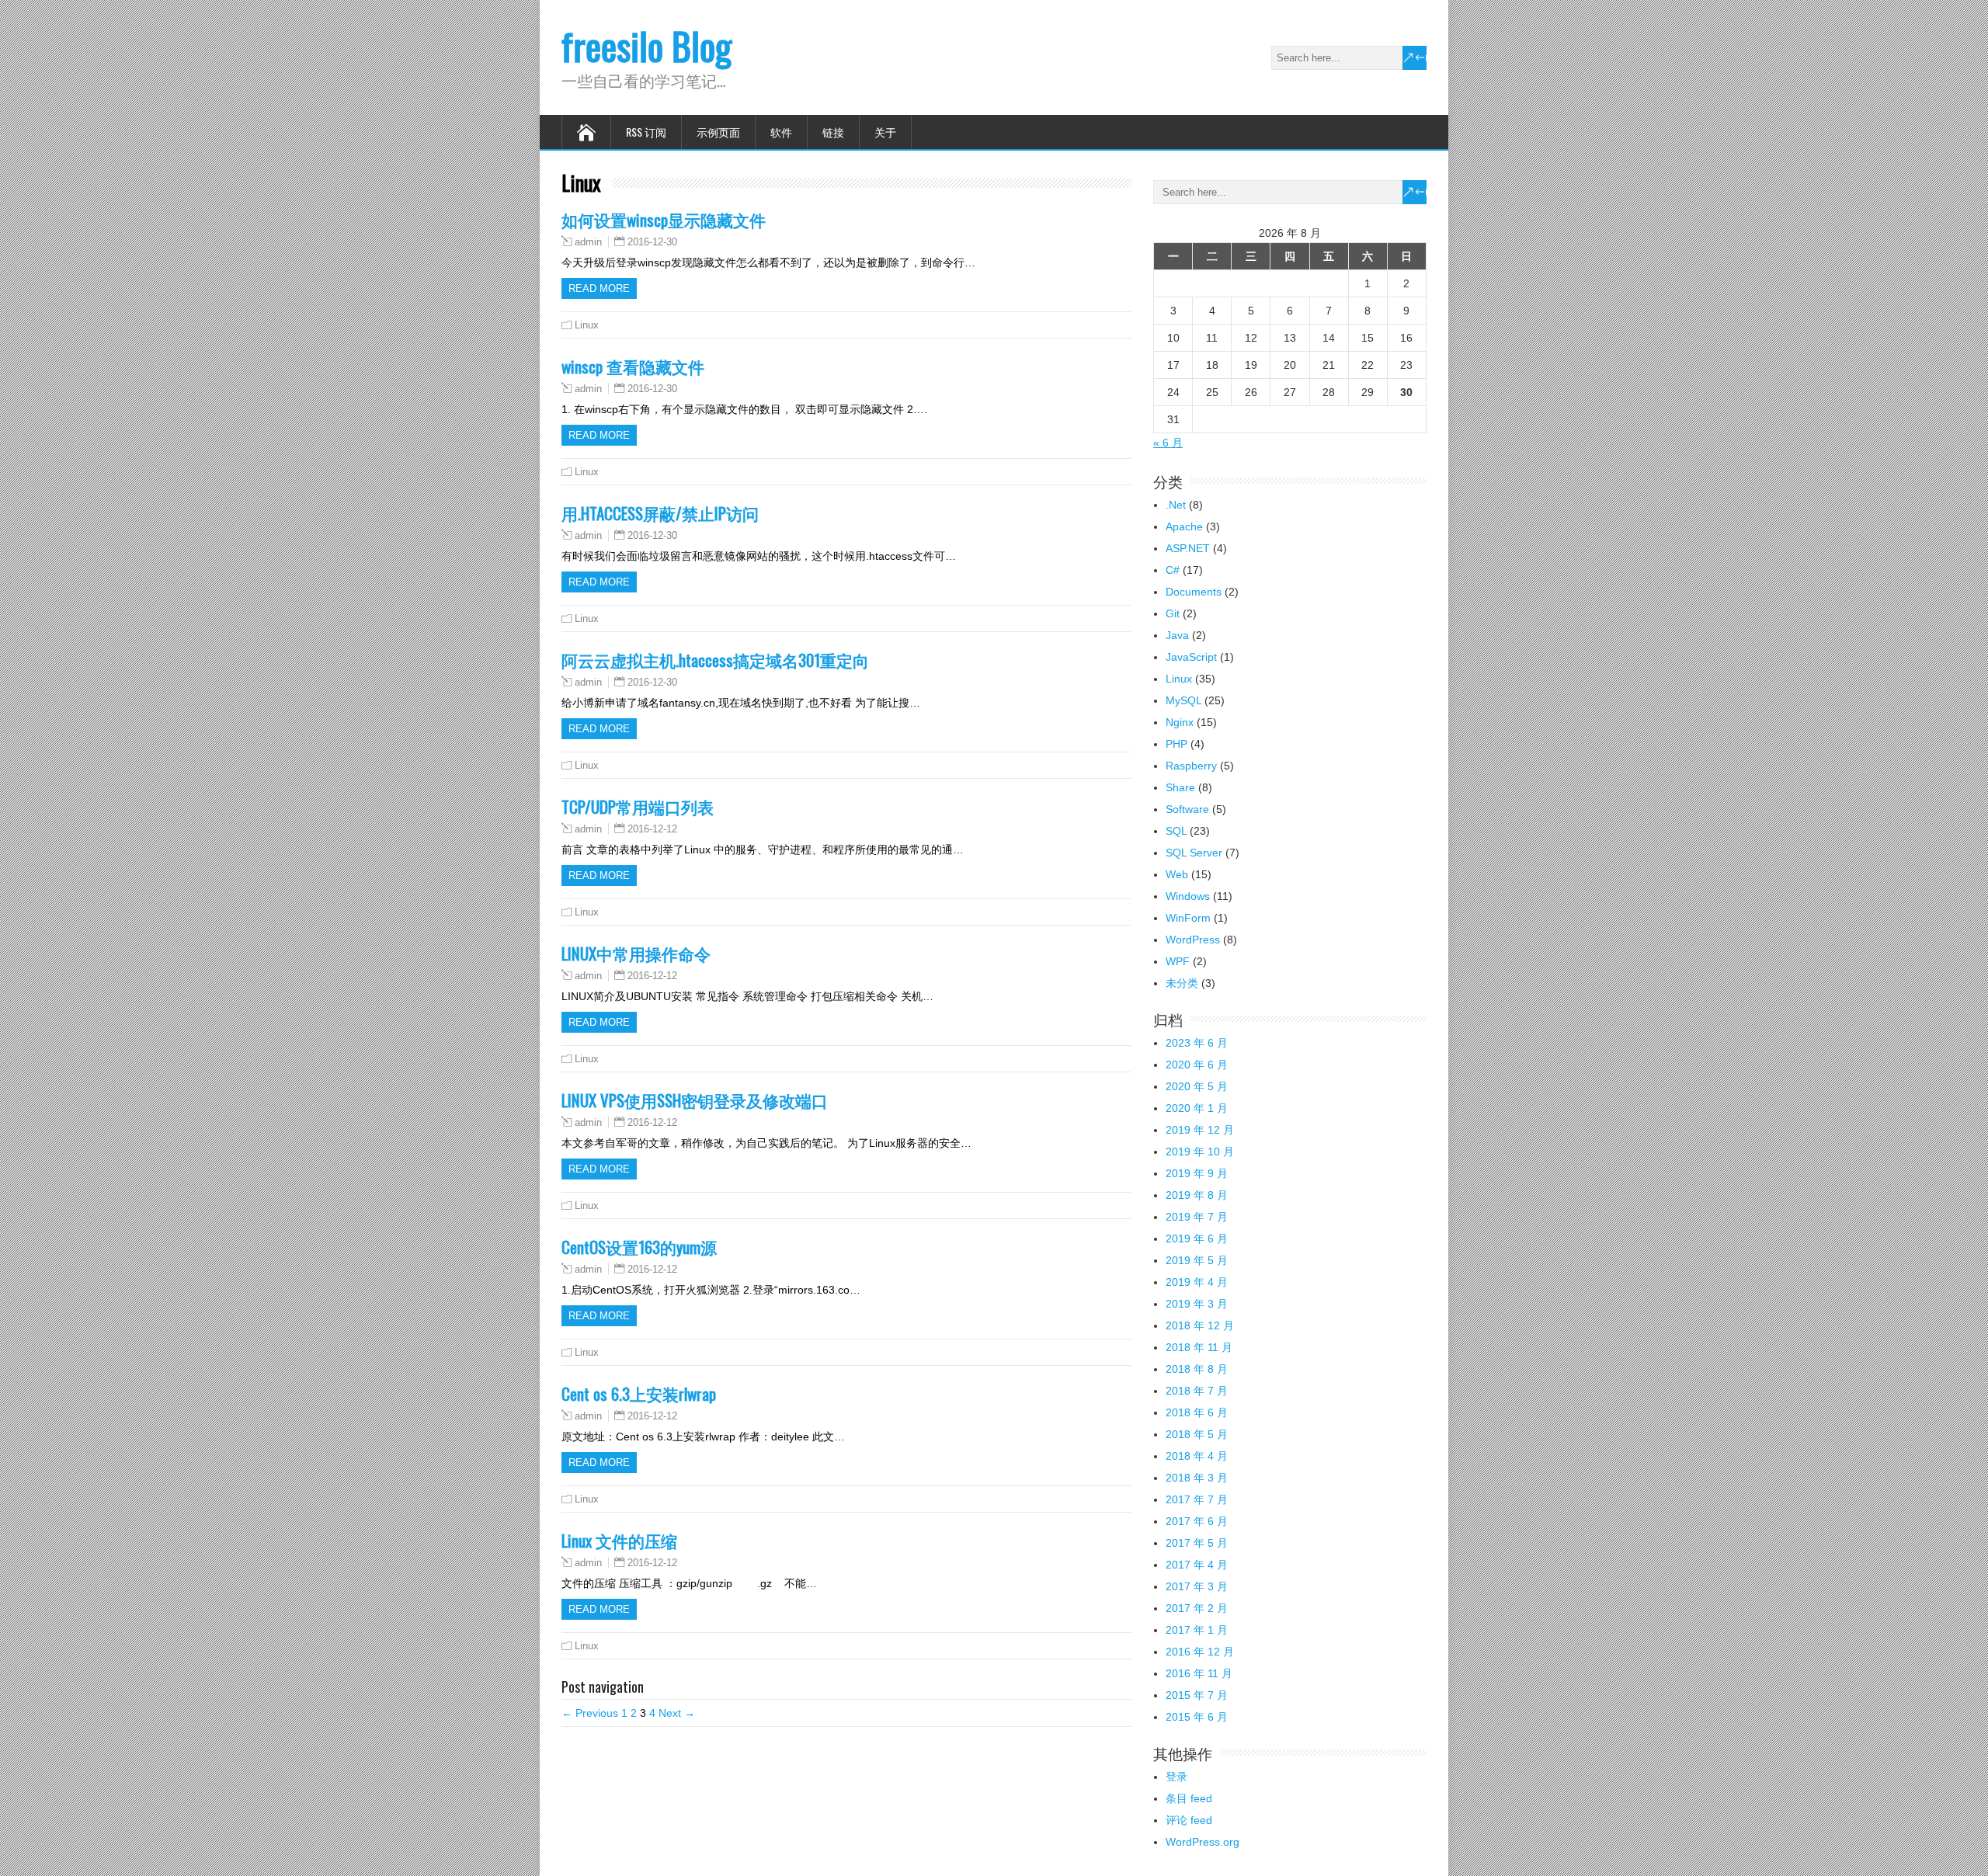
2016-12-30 (652, 242)
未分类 (1182, 983)
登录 (1176, 1777)
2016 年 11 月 (1199, 1673)
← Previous (590, 1713)
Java (1177, 635)
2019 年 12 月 (1200, 1130)
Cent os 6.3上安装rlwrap (639, 1393)
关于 (885, 132)
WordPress (1193, 940)
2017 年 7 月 (1197, 1499)
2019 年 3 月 (1197, 1304)
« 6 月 (1168, 443)
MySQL (1183, 700)
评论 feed (1189, 1820)
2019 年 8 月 (1197, 1195)
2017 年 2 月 (1197, 1608)
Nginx (1180, 722)
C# (1173, 570)
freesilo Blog (646, 45)
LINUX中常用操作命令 (636, 953)
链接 (833, 132)
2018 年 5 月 (1197, 1434)
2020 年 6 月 (1197, 1065)
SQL (1176, 831)
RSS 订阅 (646, 132)
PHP (1176, 744)
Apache (1184, 526)
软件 (781, 132)
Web (1177, 874)
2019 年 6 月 (1197, 1239)
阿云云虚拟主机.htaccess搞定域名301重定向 (715, 660)
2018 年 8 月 (1197, 1369)
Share (1180, 787)
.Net (1176, 505)
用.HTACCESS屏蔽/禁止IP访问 (660, 513)
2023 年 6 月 (1197, 1043)
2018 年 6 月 (1197, 1412)
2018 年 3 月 (1197, 1478)
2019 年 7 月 (1197, 1217)
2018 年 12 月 (1200, 1325)
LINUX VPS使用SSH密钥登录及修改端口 (695, 1100)
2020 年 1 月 (1197, 1108)
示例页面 (718, 132)
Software (1187, 809)
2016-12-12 (652, 829)
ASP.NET (1188, 548)
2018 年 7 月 (1197, 1391)
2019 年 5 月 (1197, 1260)
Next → (677, 1713)
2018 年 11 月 (1199, 1347)
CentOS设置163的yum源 (639, 1247)
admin (588, 242)
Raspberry (1191, 766)
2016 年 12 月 (1200, 1652)
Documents (1194, 592)
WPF (1178, 961)
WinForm (1188, 918)
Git (1173, 613)
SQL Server (1194, 853)
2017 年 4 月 (1197, 1565)
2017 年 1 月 (1197, 1630)
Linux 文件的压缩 (619, 1540)
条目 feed (1189, 1798)
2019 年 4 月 (1197, 1282)
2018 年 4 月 (1197, 1456)
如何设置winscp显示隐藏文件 (664, 219)
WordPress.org (1203, 1842)
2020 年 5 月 (1197, 1086)
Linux (587, 325)
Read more (599, 288)
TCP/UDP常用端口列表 (638, 806)
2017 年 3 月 (1197, 1586)
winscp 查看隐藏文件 (633, 366)
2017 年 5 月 (1197, 1543)
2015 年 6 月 (1197, 1717)
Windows (1188, 896)
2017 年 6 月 (1197, 1521)
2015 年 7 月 (1197, 1695)
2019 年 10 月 (1200, 1152)
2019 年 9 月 (1197, 1173)
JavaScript (1191, 657)
